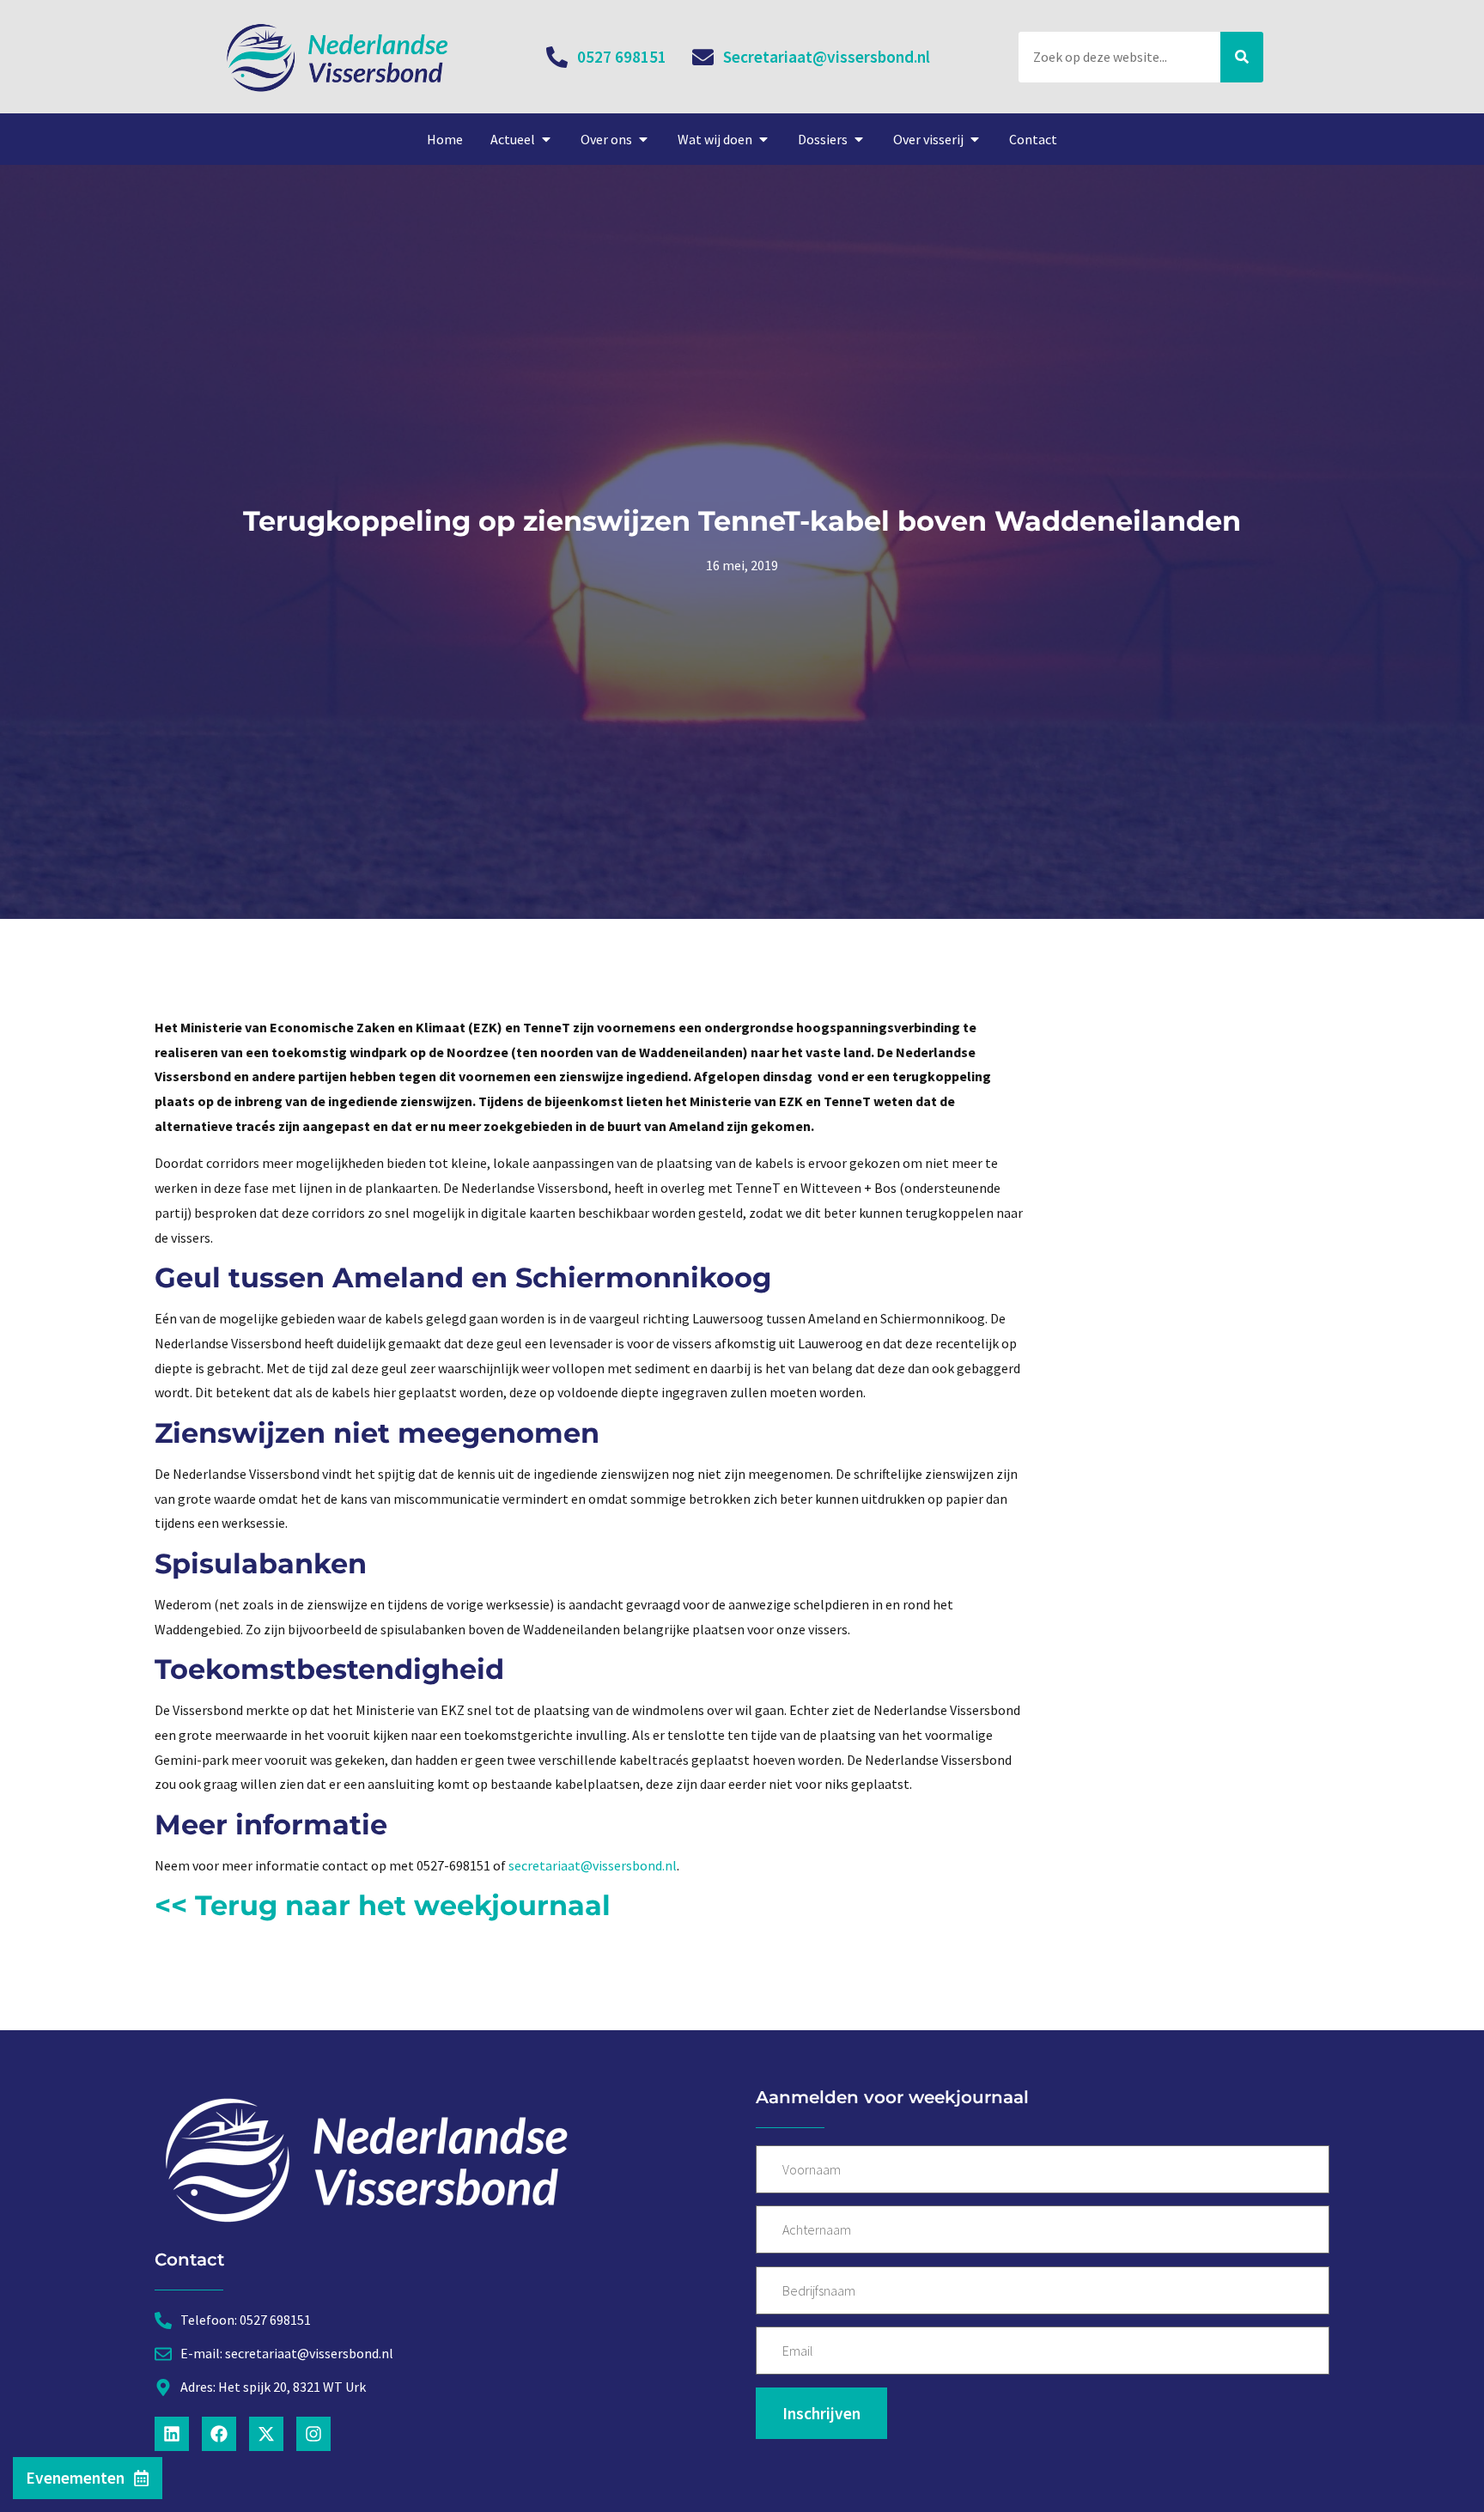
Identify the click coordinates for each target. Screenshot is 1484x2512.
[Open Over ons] (643, 139)
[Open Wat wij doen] (763, 139)
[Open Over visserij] (975, 139)
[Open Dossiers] (859, 139)
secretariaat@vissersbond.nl (593, 1865)
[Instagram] (313, 2434)
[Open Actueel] (546, 139)
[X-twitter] (266, 2434)
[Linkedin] (172, 2434)
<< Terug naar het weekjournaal (383, 1905)
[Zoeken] (1242, 57)
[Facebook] (219, 2434)
